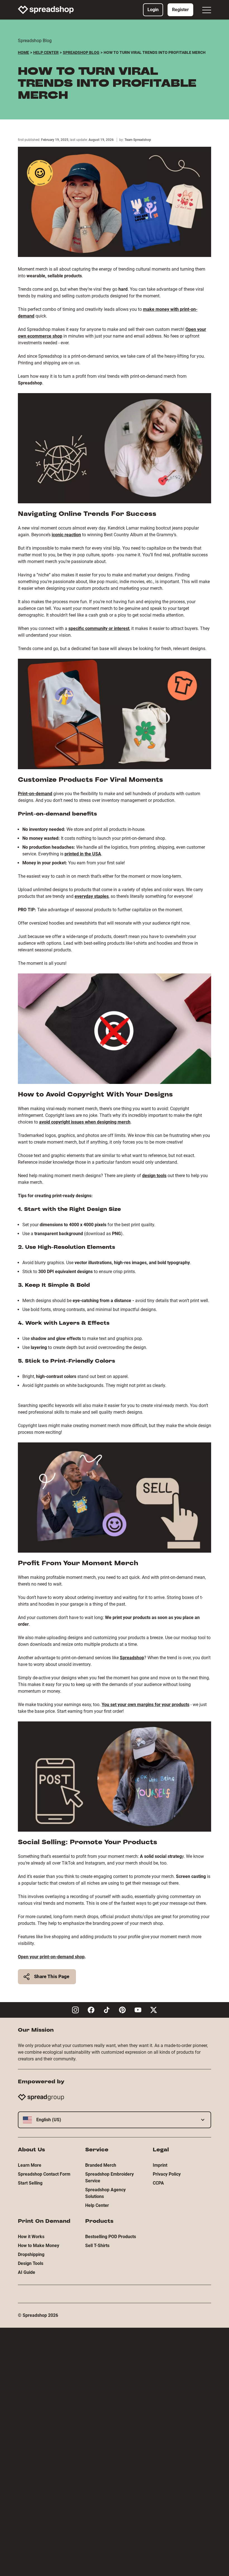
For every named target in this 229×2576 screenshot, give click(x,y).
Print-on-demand (35, 794)
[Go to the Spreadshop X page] (154, 2010)
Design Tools (31, 2263)
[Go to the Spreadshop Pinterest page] (122, 2010)
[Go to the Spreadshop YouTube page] (138, 2010)
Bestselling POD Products (111, 2237)
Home (23, 52)
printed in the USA (83, 854)
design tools (154, 1176)
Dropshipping (31, 2254)
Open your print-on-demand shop (51, 1957)
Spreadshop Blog (81, 52)
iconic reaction (66, 535)
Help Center (46, 52)
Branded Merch (101, 2165)
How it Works (31, 2237)
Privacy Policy (167, 2174)
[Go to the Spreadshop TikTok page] (107, 2010)
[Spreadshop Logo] (46, 10)
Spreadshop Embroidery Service (109, 2177)
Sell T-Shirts (97, 2246)
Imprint (160, 2165)
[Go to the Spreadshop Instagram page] (75, 2010)
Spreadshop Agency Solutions (105, 2193)
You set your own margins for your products (145, 1705)
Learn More (30, 2165)
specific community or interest (99, 628)
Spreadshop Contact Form (44, 2174)
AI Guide (27, 2272)
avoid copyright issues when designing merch (85, 1122)
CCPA (158, 2183)
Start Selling (30, 2183)
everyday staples (92, 896)
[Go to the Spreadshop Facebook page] (91, 2010)
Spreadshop (132, 1658)
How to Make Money (39, 2246)
